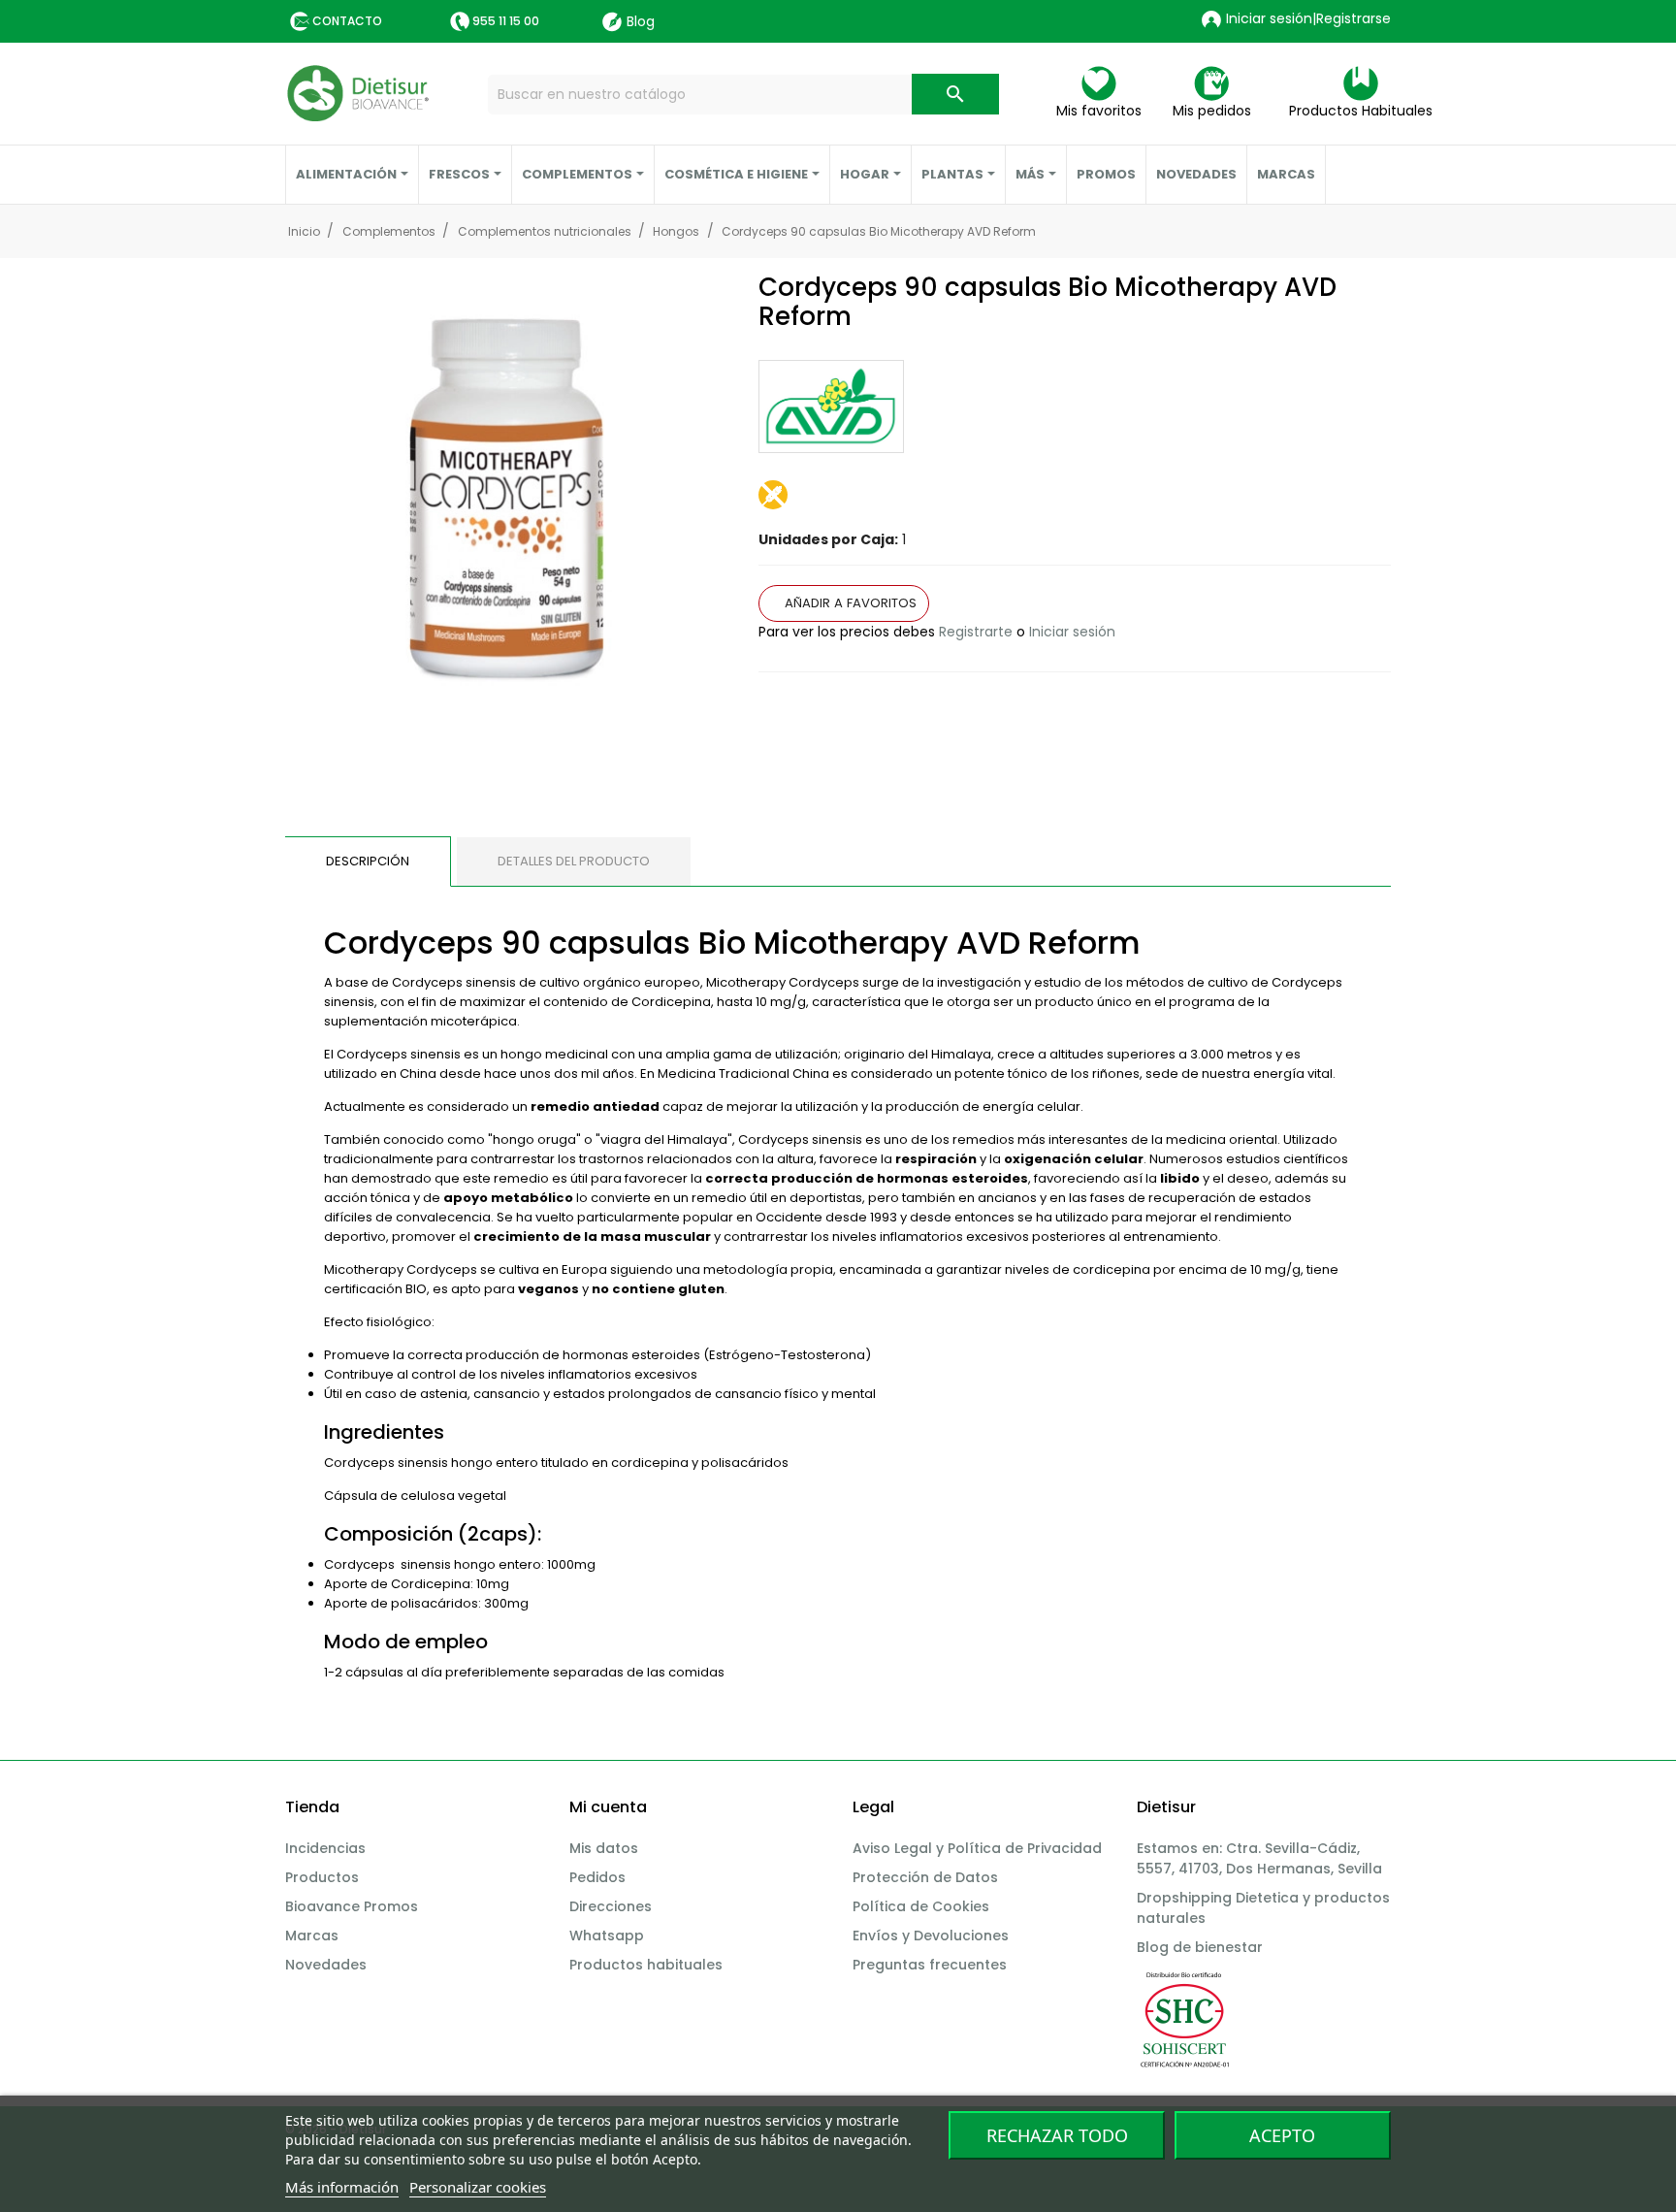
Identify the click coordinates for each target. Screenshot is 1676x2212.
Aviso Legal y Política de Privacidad (977, 1848)
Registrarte (976, 632)
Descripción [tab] (368, 861)
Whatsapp (607, 1935)
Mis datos (604, 1848)
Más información (342, 2187)
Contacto (347, 21)
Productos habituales (646, 1965)
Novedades (326, 1965)
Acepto (1282, 2135)
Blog (641, 21)
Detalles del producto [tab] (574, 861)
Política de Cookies (921, 1906)
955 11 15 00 (506, 21)
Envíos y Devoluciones (931, 1935)
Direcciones (611, 1906)
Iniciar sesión (1072, 632)
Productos (322, 1877)
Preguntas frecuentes (930, 1965)
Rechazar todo (1057, 2135)
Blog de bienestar (1200, 1947)
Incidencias (325, 1848)
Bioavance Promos (352, 1906)
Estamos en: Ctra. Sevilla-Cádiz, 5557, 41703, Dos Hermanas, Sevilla (1259, 1858)
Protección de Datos (925, 1877)
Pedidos (597, 1877)
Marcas (312, 1935)
